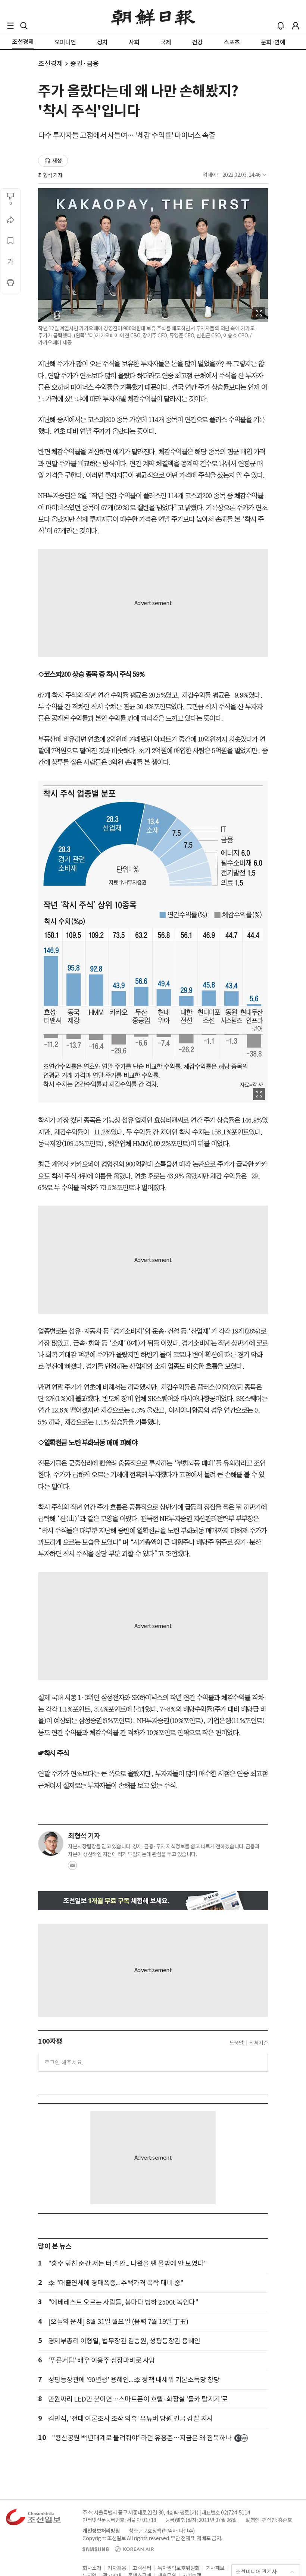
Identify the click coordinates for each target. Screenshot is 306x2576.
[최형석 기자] (51, 1843)
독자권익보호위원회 (179, 2568)
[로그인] (296, 26)
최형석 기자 (50, 175)
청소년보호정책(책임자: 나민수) (162, 2531)
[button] (10, 26)
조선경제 (50, 64)
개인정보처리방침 (101, 2531)
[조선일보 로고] (153, 18)
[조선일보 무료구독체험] (153, 1901)
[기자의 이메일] (72, 1868)
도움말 (237, 2043)
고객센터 (142, 2568)
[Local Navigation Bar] (10, 26)
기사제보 (215, 2568)
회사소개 (92, 2568)
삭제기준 (259, 2043)
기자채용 (117, 2568)
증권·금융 (85, 64)
